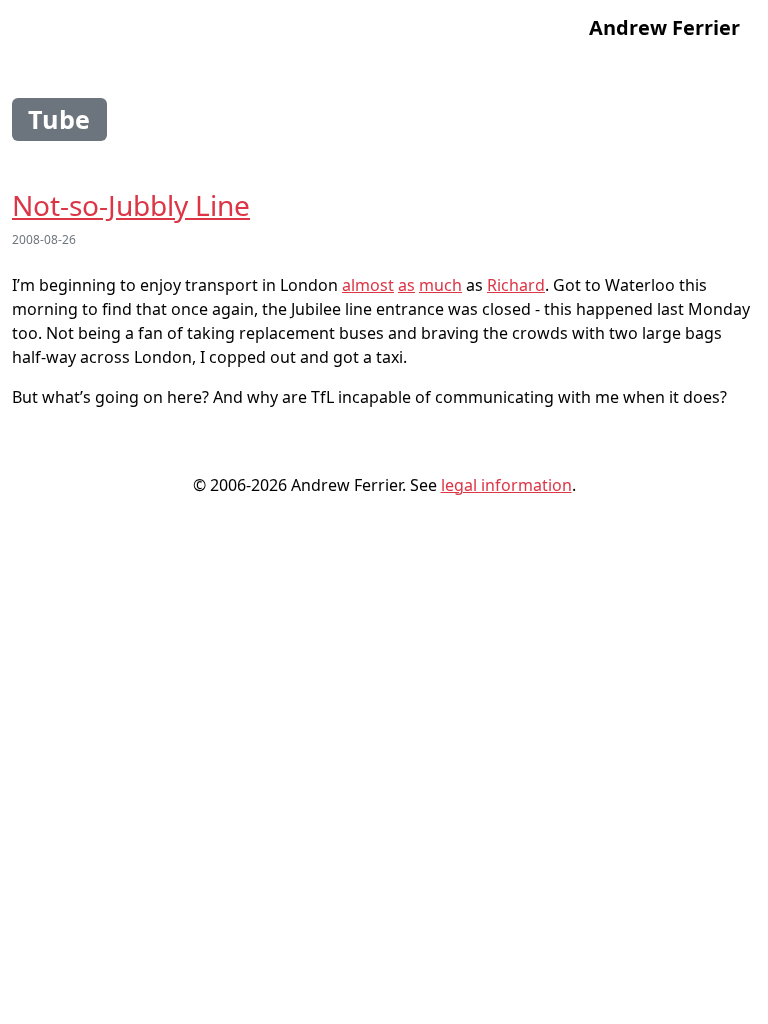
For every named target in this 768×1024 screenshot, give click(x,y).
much (440, 285)
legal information (506, 485)
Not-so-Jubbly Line (131, 205)
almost (368, 285)
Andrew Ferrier (664, 27)
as (406, 285)
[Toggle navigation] (39, 28)
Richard (516, 285)
